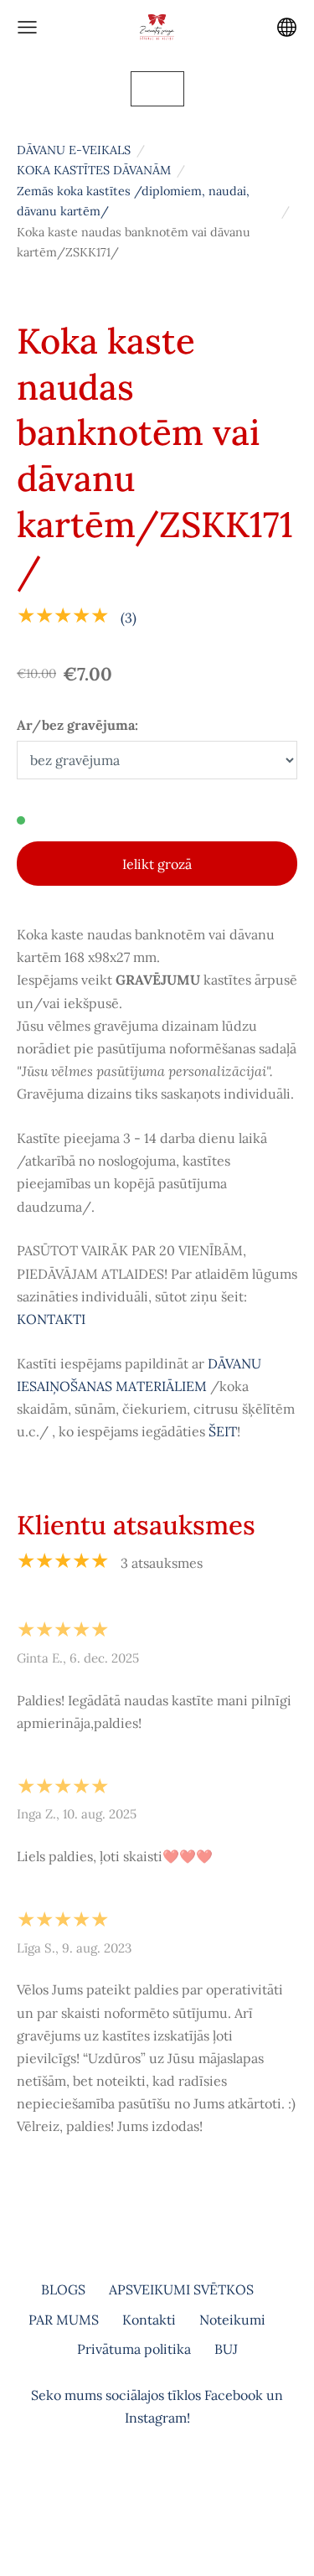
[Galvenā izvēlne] (27, 27)
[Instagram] (176, 2488)
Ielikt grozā (157, 864)
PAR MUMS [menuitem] (64, 2320)
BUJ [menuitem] (226, 2349)
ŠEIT (223, 1431)
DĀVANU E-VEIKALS (74, 150)
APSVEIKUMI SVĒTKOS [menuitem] (181, 2289)
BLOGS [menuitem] (63, 2289)
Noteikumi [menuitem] (232, 2320)
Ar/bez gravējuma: (77, 725)
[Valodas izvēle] (287, 27)
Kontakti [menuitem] (149, 2320)
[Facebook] (139, 2488)
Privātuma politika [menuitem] (134, 2349)
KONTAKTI (51, 1319)
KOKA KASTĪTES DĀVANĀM (94, 170)
